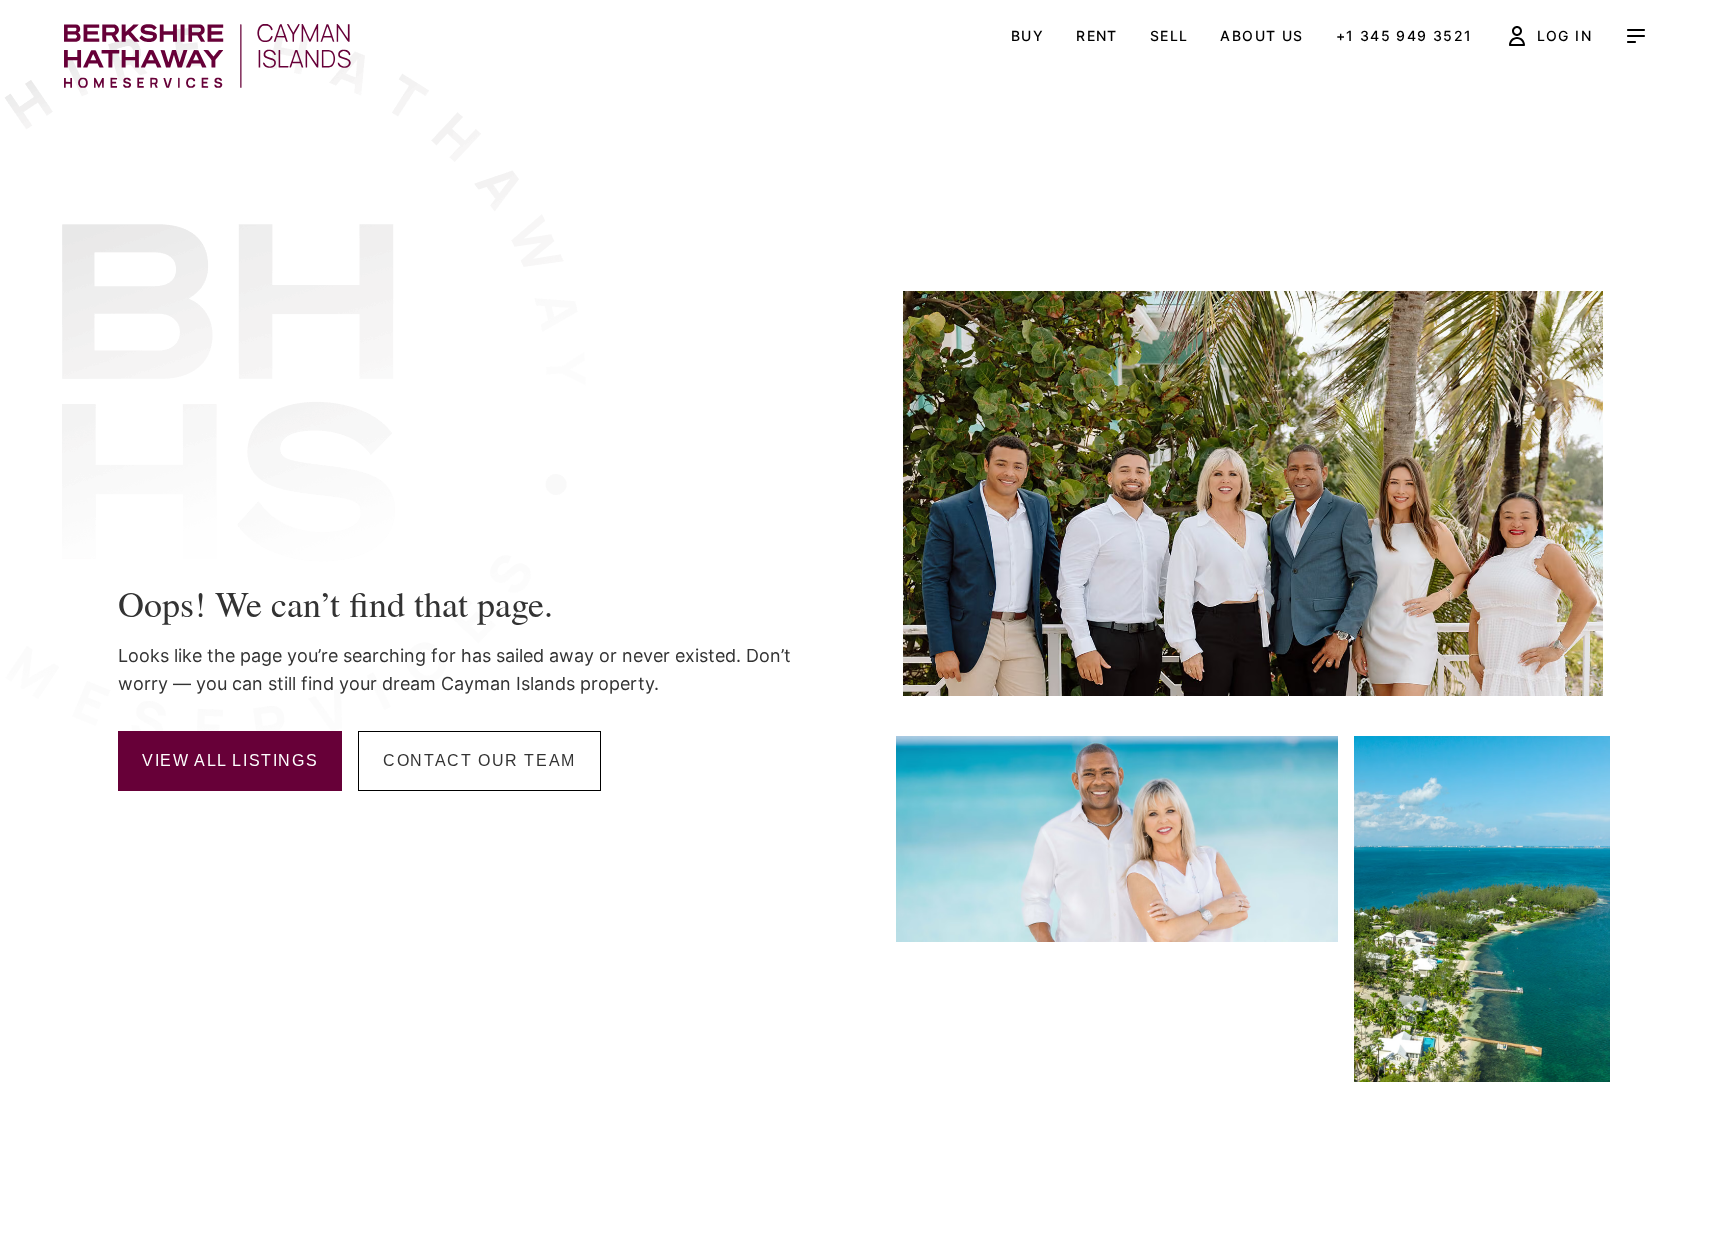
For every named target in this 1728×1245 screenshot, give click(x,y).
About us (1261, 35)
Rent (1097, 35)
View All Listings (230, 760)
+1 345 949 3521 (1404, 35)
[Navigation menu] (1636, 36)
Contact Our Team (479, 760)
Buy (1027, 35)
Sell (1169, 35)
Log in (1564, 35)
